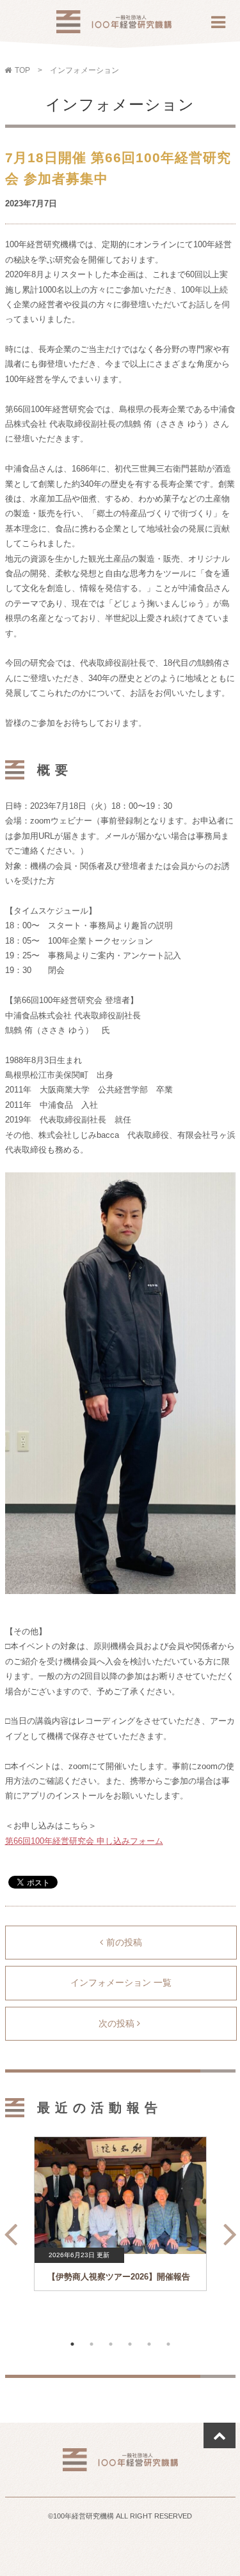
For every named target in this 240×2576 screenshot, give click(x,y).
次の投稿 (118, 2023)
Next (227, 2229)
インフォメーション (84, 70)
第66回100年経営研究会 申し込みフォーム (84, 1841)
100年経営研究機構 (114, 25)
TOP (22, 70)
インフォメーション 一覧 (121, 1982)
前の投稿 (124, 1942)
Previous (7, 2229)
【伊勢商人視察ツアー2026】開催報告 (119, 2277)
